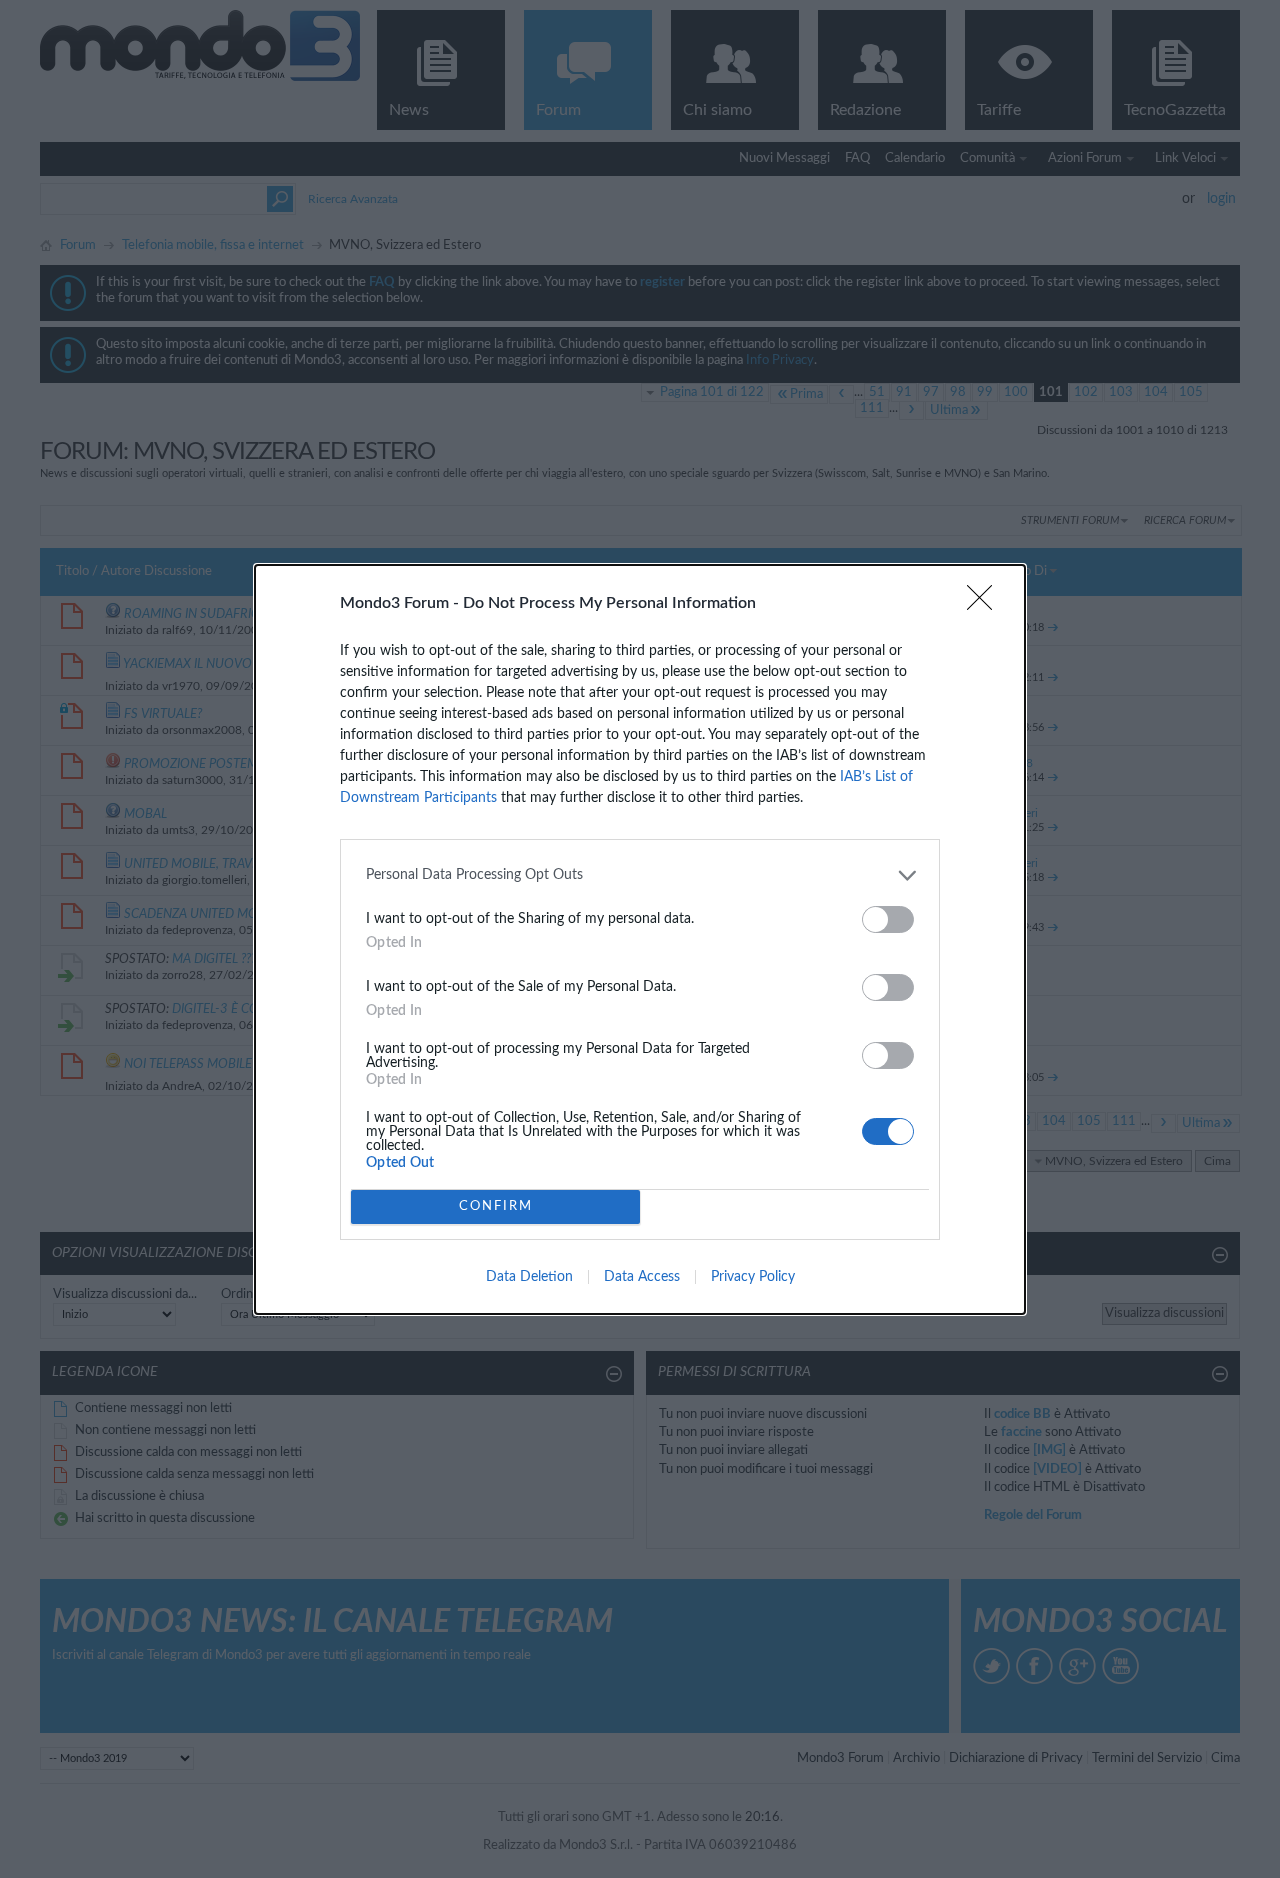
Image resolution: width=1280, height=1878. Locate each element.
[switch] (888, 919)
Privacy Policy (753, 1277)
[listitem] (640, 875)
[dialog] (640, 939)
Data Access (642, 1277)
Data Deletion (529, 1277)
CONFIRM (496, 1206)
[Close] (986, 604)
